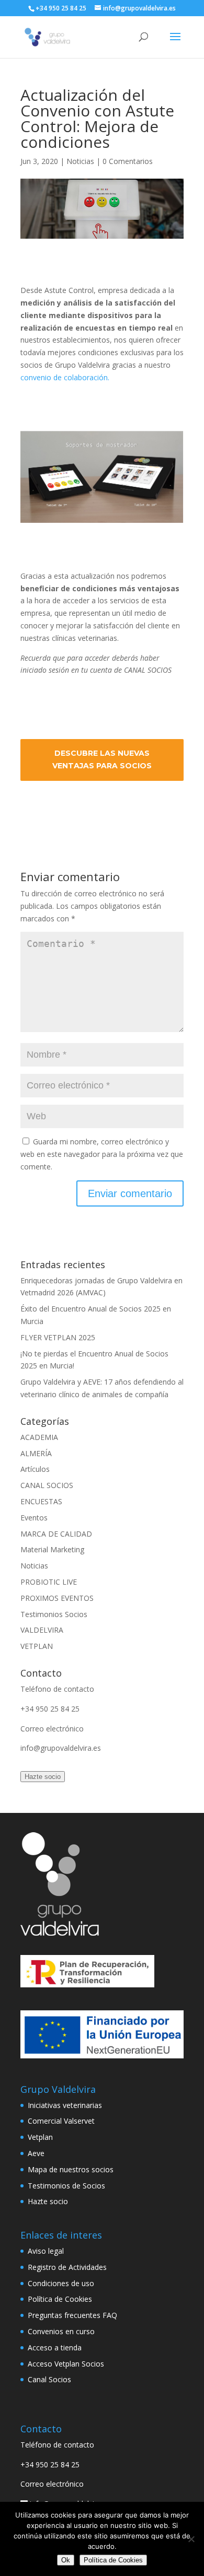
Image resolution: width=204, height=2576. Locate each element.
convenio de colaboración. (65, 377)
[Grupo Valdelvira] (60, 1933)
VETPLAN (37, 1646)
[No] (191, 2539)
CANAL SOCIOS (47, 1485)
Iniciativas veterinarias (65, 2105)
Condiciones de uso (61, 2283)
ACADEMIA (39, 1437)
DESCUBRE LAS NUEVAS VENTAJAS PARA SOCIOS (102, 759)
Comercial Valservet (61, 2121)
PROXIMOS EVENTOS (57, 1598)
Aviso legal (46, 2251)
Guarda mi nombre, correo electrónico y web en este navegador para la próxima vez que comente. (102, 1154)
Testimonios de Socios (66, 2186)
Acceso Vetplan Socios (66, 2364)
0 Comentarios (128, 161)
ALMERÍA (36, 1453)
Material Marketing (52, 1549)
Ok (66, 2560)
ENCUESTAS (41, 1501)
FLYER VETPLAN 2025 (58, 1337)
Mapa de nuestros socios (71, 2169)
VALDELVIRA (42, 1630)
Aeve (36, 2153)
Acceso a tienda (55, 2347)
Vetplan (40, 2137)
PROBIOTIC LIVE (49, 1582)
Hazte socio (43, 1777)
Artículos (35, 1469)
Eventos (34, 1518)
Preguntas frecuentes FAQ (72, 2315)
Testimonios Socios (54, 1614)
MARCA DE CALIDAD (56, 1534)
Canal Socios (49, 2379)
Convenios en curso (61, 2331)
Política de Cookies (60, 2299)
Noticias (80, 161)
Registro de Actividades (67, 2267)
